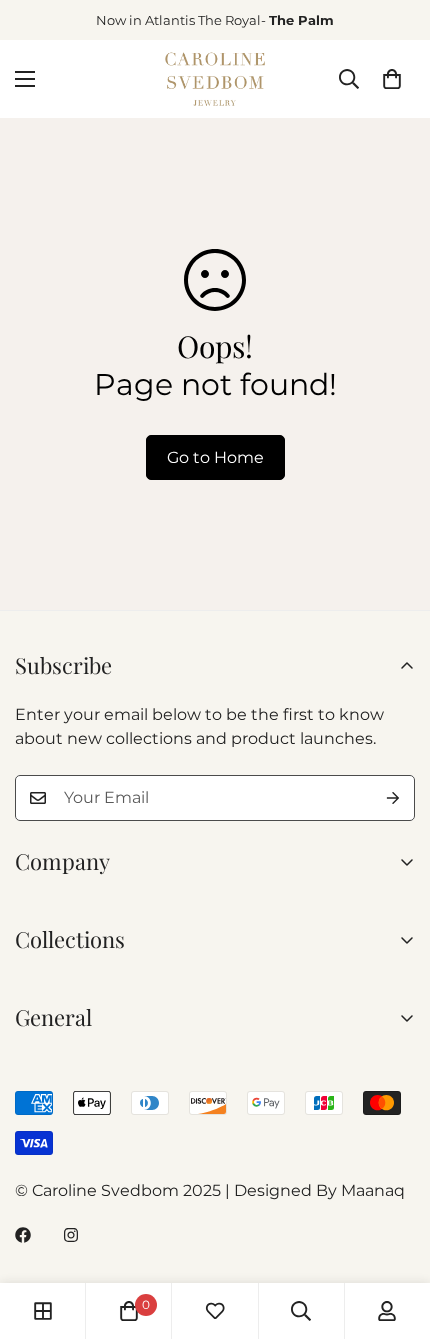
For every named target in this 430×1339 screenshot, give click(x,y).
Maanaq (373, 1190)
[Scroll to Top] (394, 1233)
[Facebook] (23, 1235)
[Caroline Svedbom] (215, 79)
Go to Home (215, 457)
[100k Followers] (71, 1235)
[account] (387, 1311)
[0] (392, 79)
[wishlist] (215, 1311)
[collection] (43, 1311)
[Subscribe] (393, 798)
